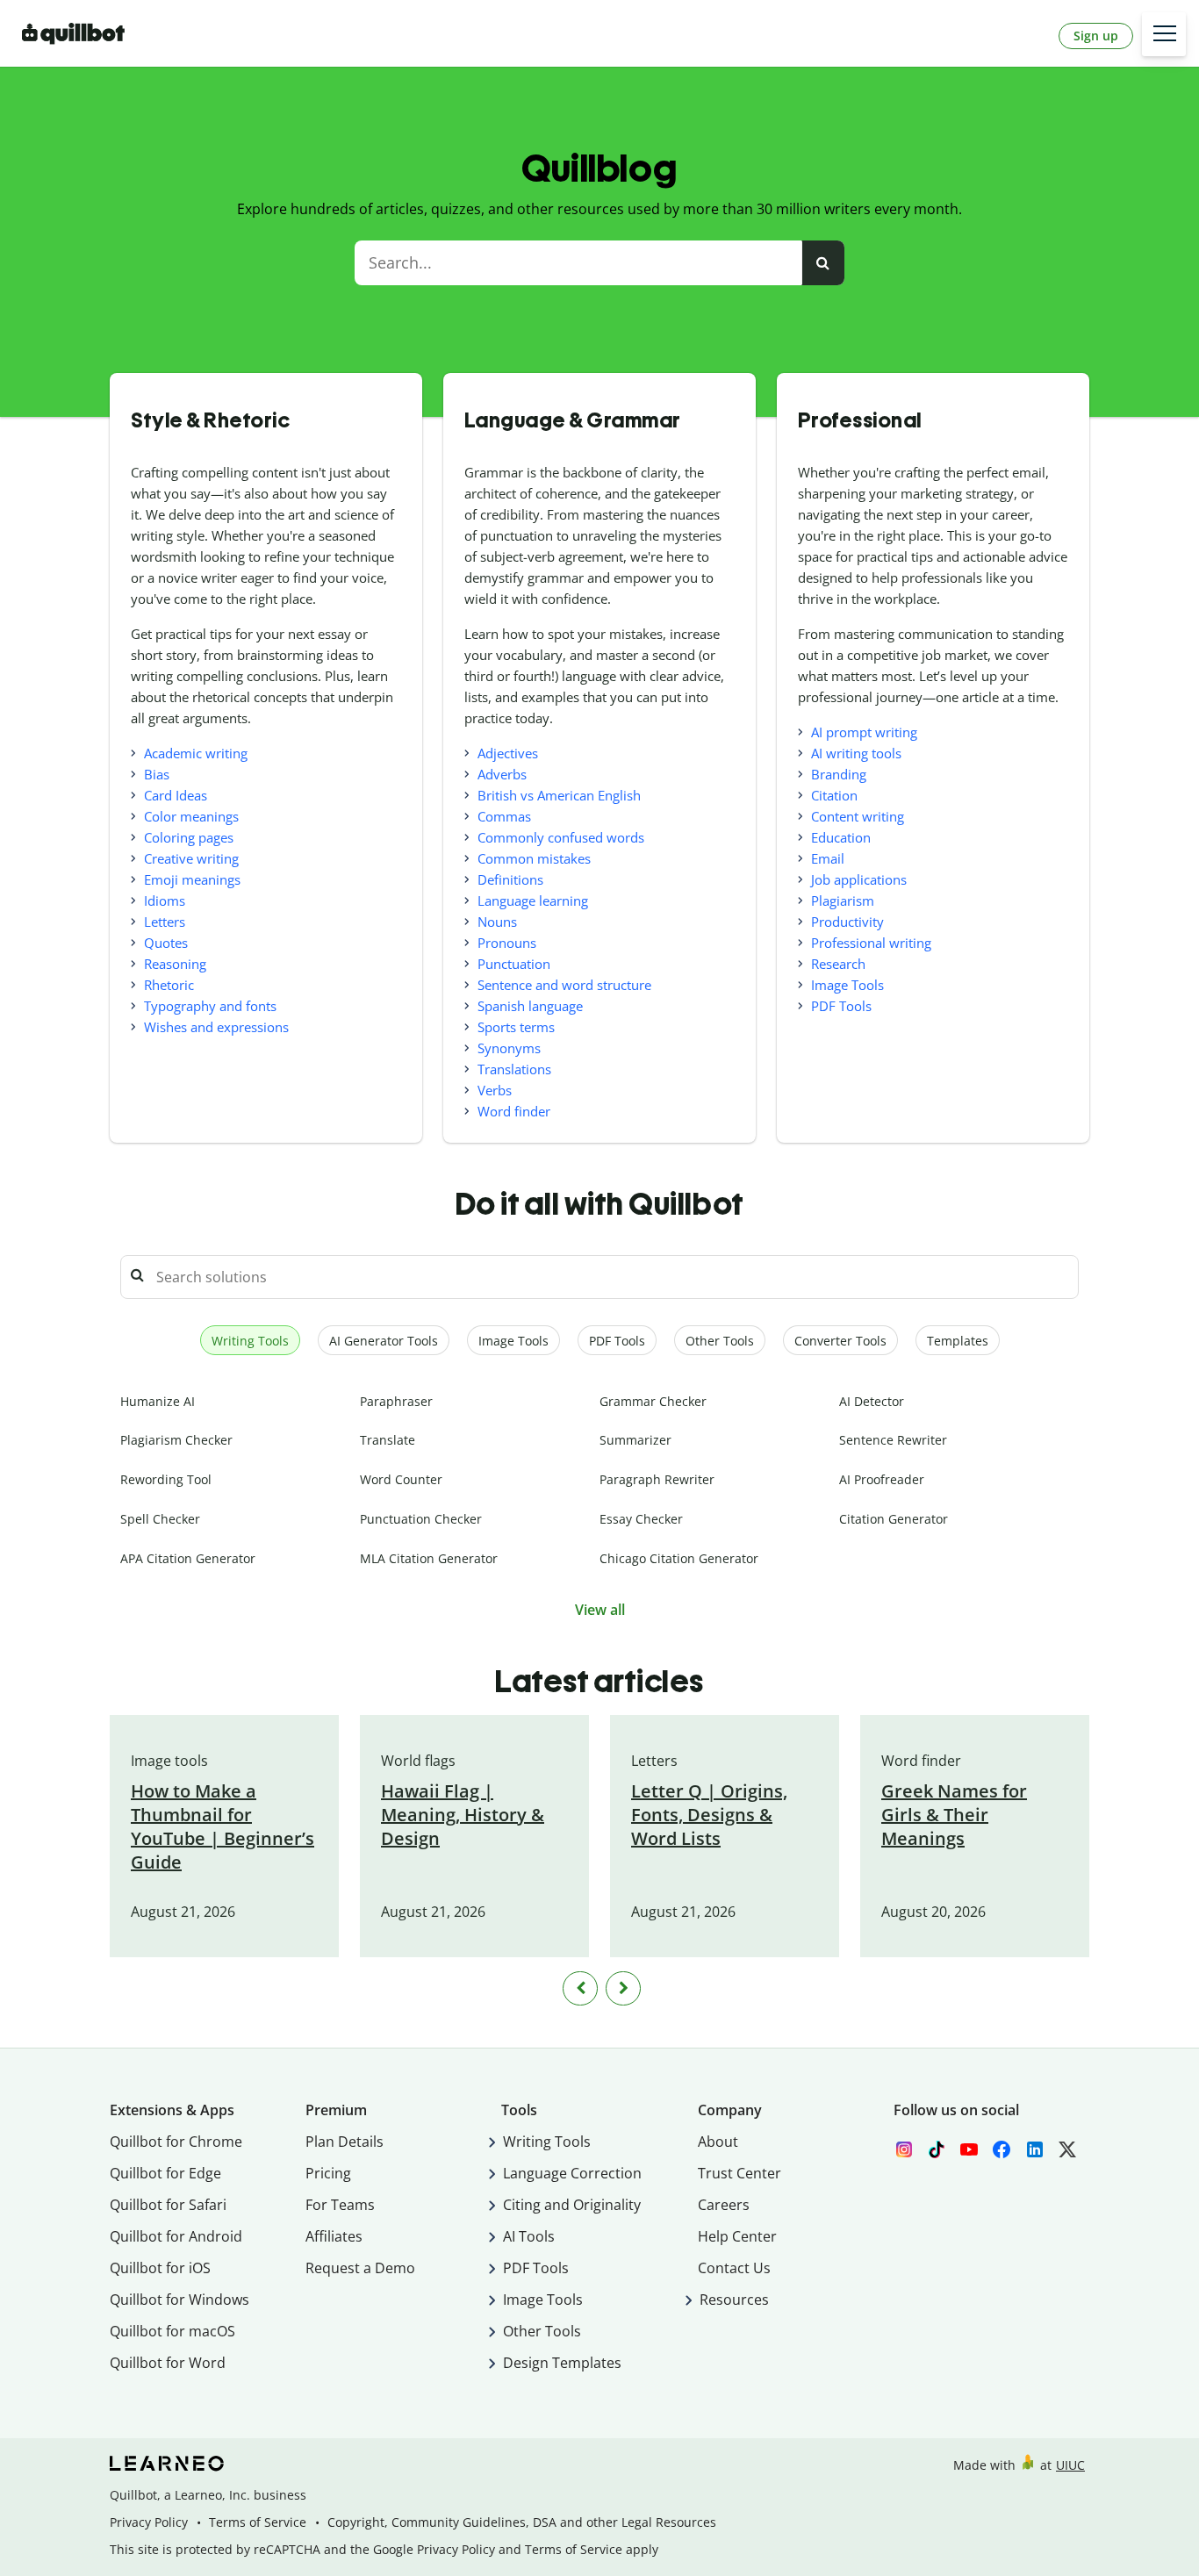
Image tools (169, 1761)
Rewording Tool (166, 1479)
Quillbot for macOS (172, 2331)
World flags (418, 1761)
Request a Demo (360, 2268)
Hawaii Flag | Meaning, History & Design (463, 1815)
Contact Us (734, 2268)
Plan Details (345, 2142)
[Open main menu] (1164, 34)
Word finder (921, 1761)
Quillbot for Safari (168, 2205)
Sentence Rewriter (893, 1440)
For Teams (340, 2205)
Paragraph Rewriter (657, 1479)
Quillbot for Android (176, 2236)
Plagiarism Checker (176, 1440)
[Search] (823, 263)
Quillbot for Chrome (176, 2142)
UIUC (1070, 2465)
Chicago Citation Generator (679, 1558)
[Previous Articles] (580, 1988)
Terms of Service (258, 2522)
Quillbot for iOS (160, 2268)
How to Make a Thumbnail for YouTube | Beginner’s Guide (223, 1826)
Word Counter (401, 1479)
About (718, 2142)
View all (600, 1610)
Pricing (328, 2173)
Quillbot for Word (168, 2363)
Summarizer (635, 1440)
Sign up (1096, 36)
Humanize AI (158, 1401)
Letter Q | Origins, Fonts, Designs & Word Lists (709, 1815)
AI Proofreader (882, 1479)
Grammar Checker (653, 1401)
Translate (388, 1440)
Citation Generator (894, 1519)
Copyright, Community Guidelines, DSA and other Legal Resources (522, 2522)
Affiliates (334, 2236)
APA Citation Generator (188, 1558)
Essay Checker (641, 1519)
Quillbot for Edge (165, 2173)
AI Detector (872, 1401)
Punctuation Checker (421, 1519)
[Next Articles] (623, 1988)
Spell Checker (160, 1519)
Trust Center (740, 2173)
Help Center (737, 2236)
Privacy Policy (149, 2522)
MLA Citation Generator (429, 1558)
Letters (654, 1761)
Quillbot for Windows (179, 2300)
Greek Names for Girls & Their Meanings (954, 1815)
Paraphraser (396, 1401)
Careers (724, 2205)
